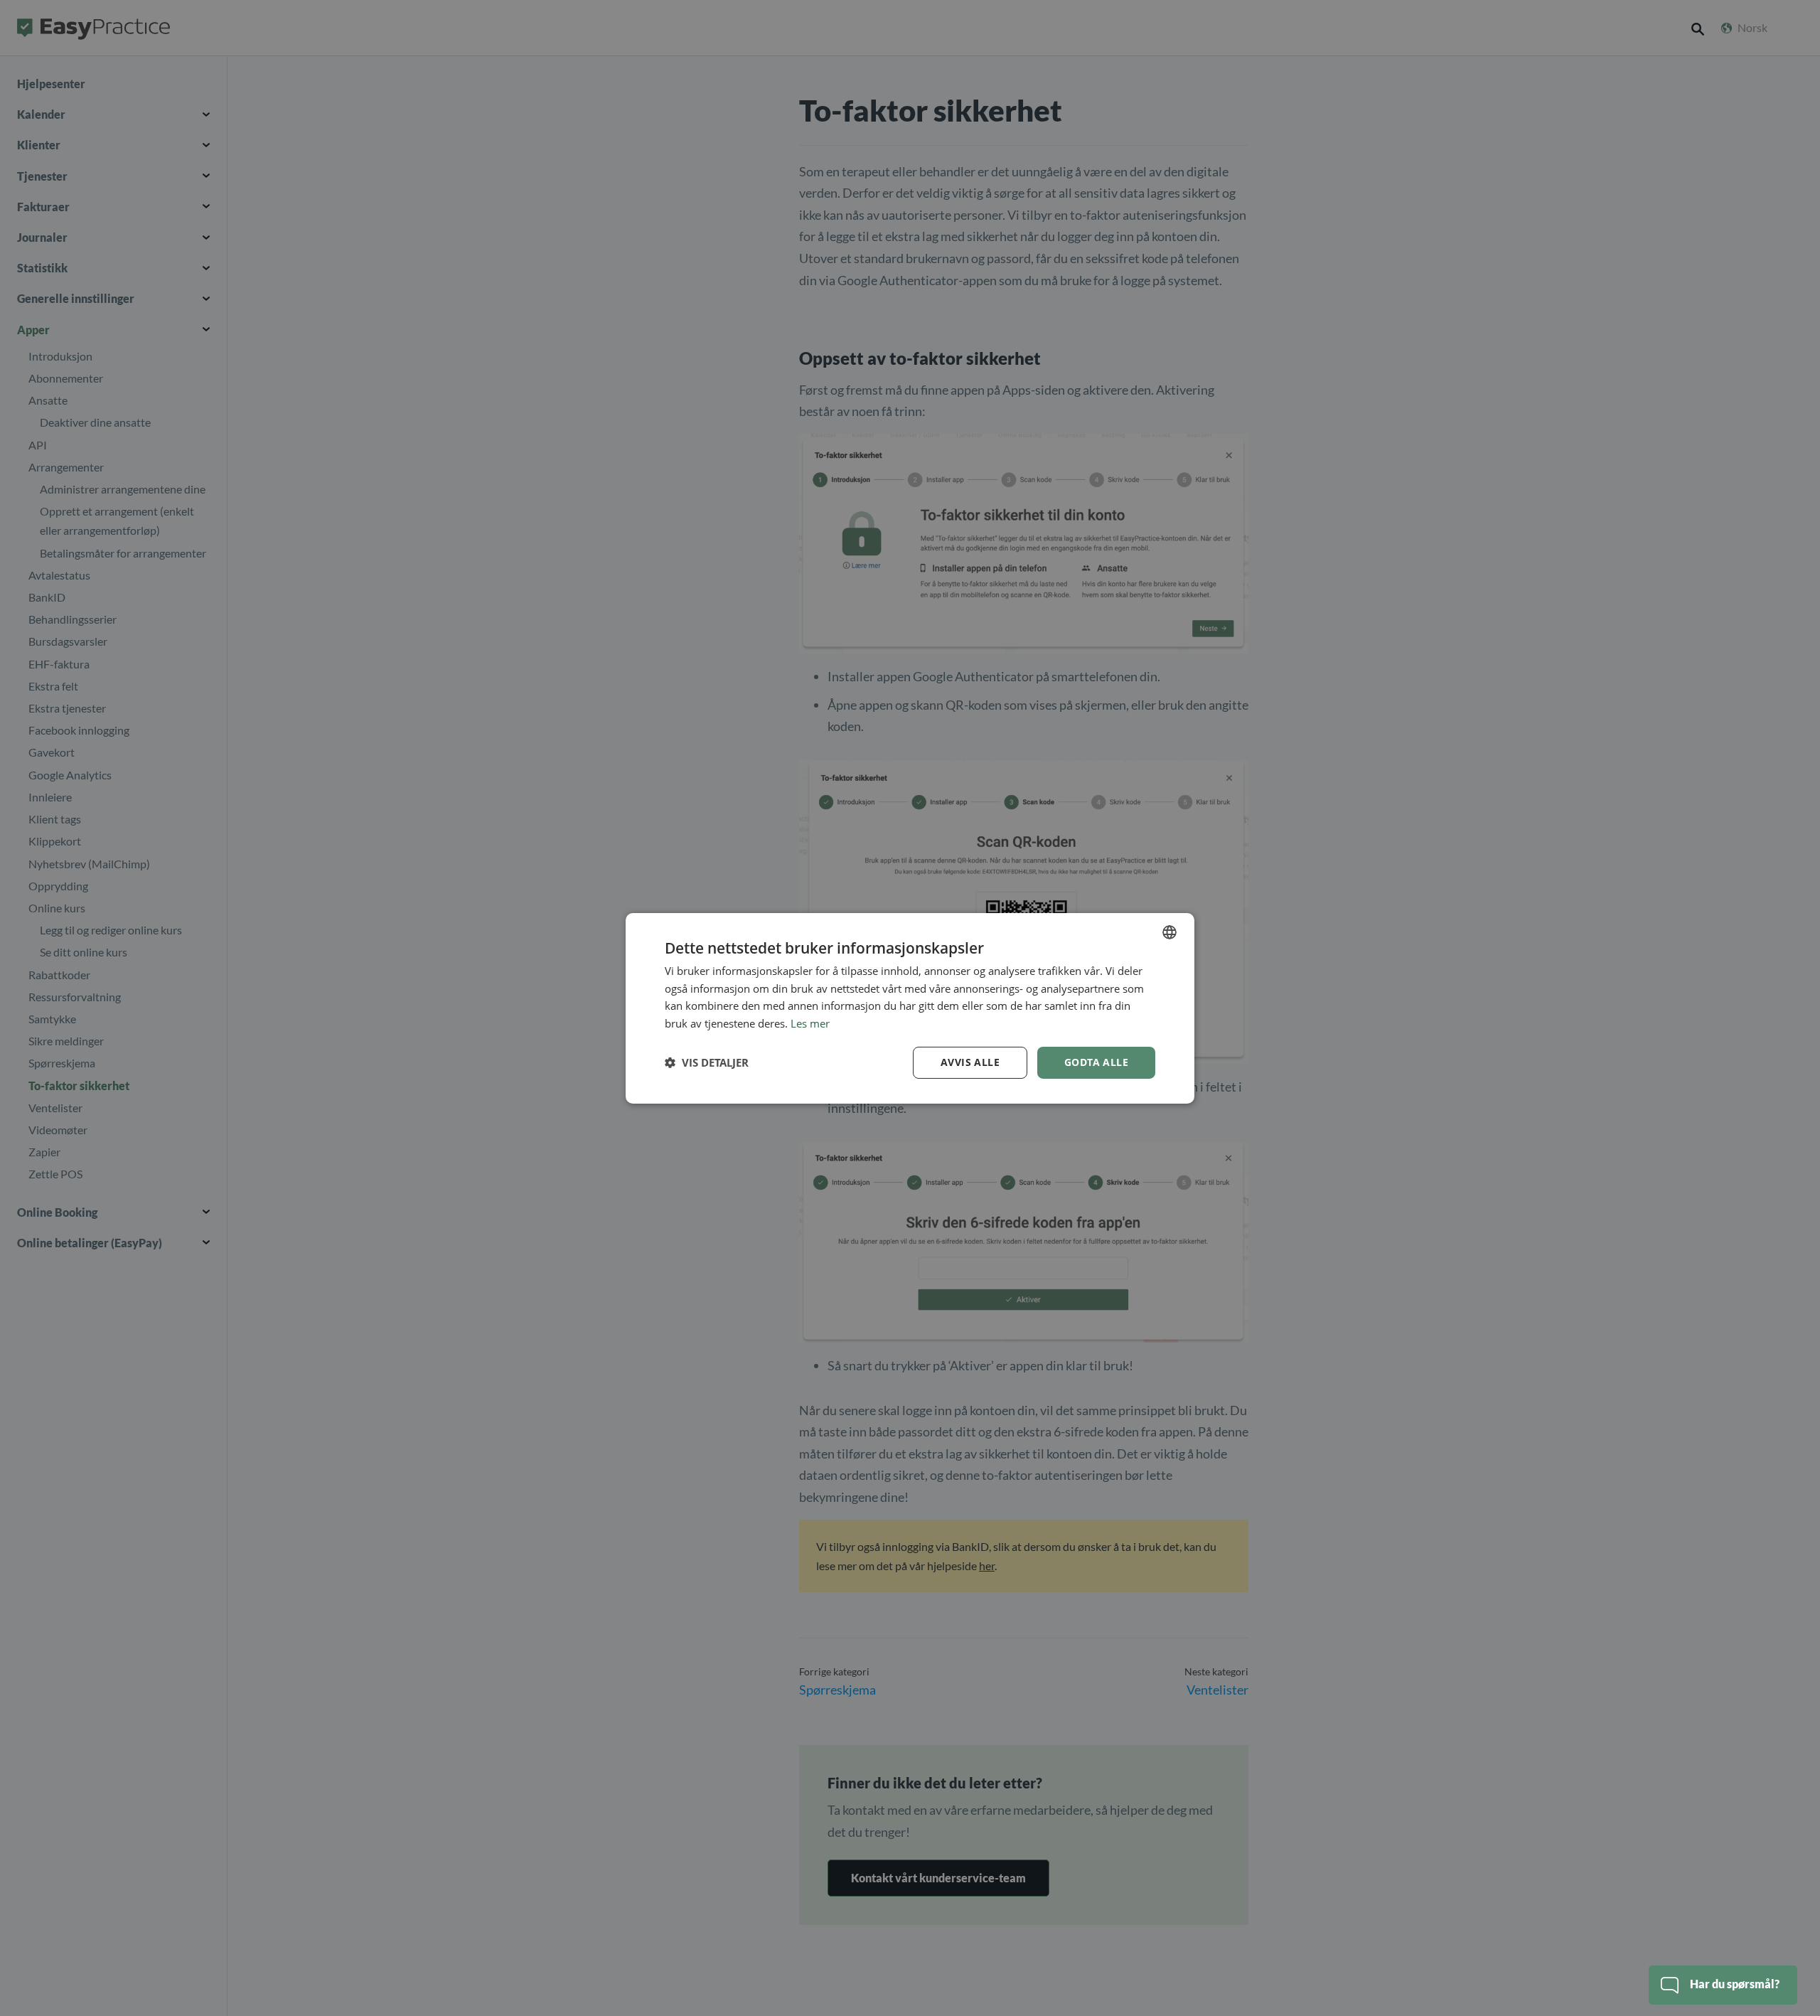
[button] (707, 1062)
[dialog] (910, 1008)
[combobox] (1169, 932)
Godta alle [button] (1096, 1062)
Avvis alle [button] (970, 1062)
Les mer (810, 1023)
